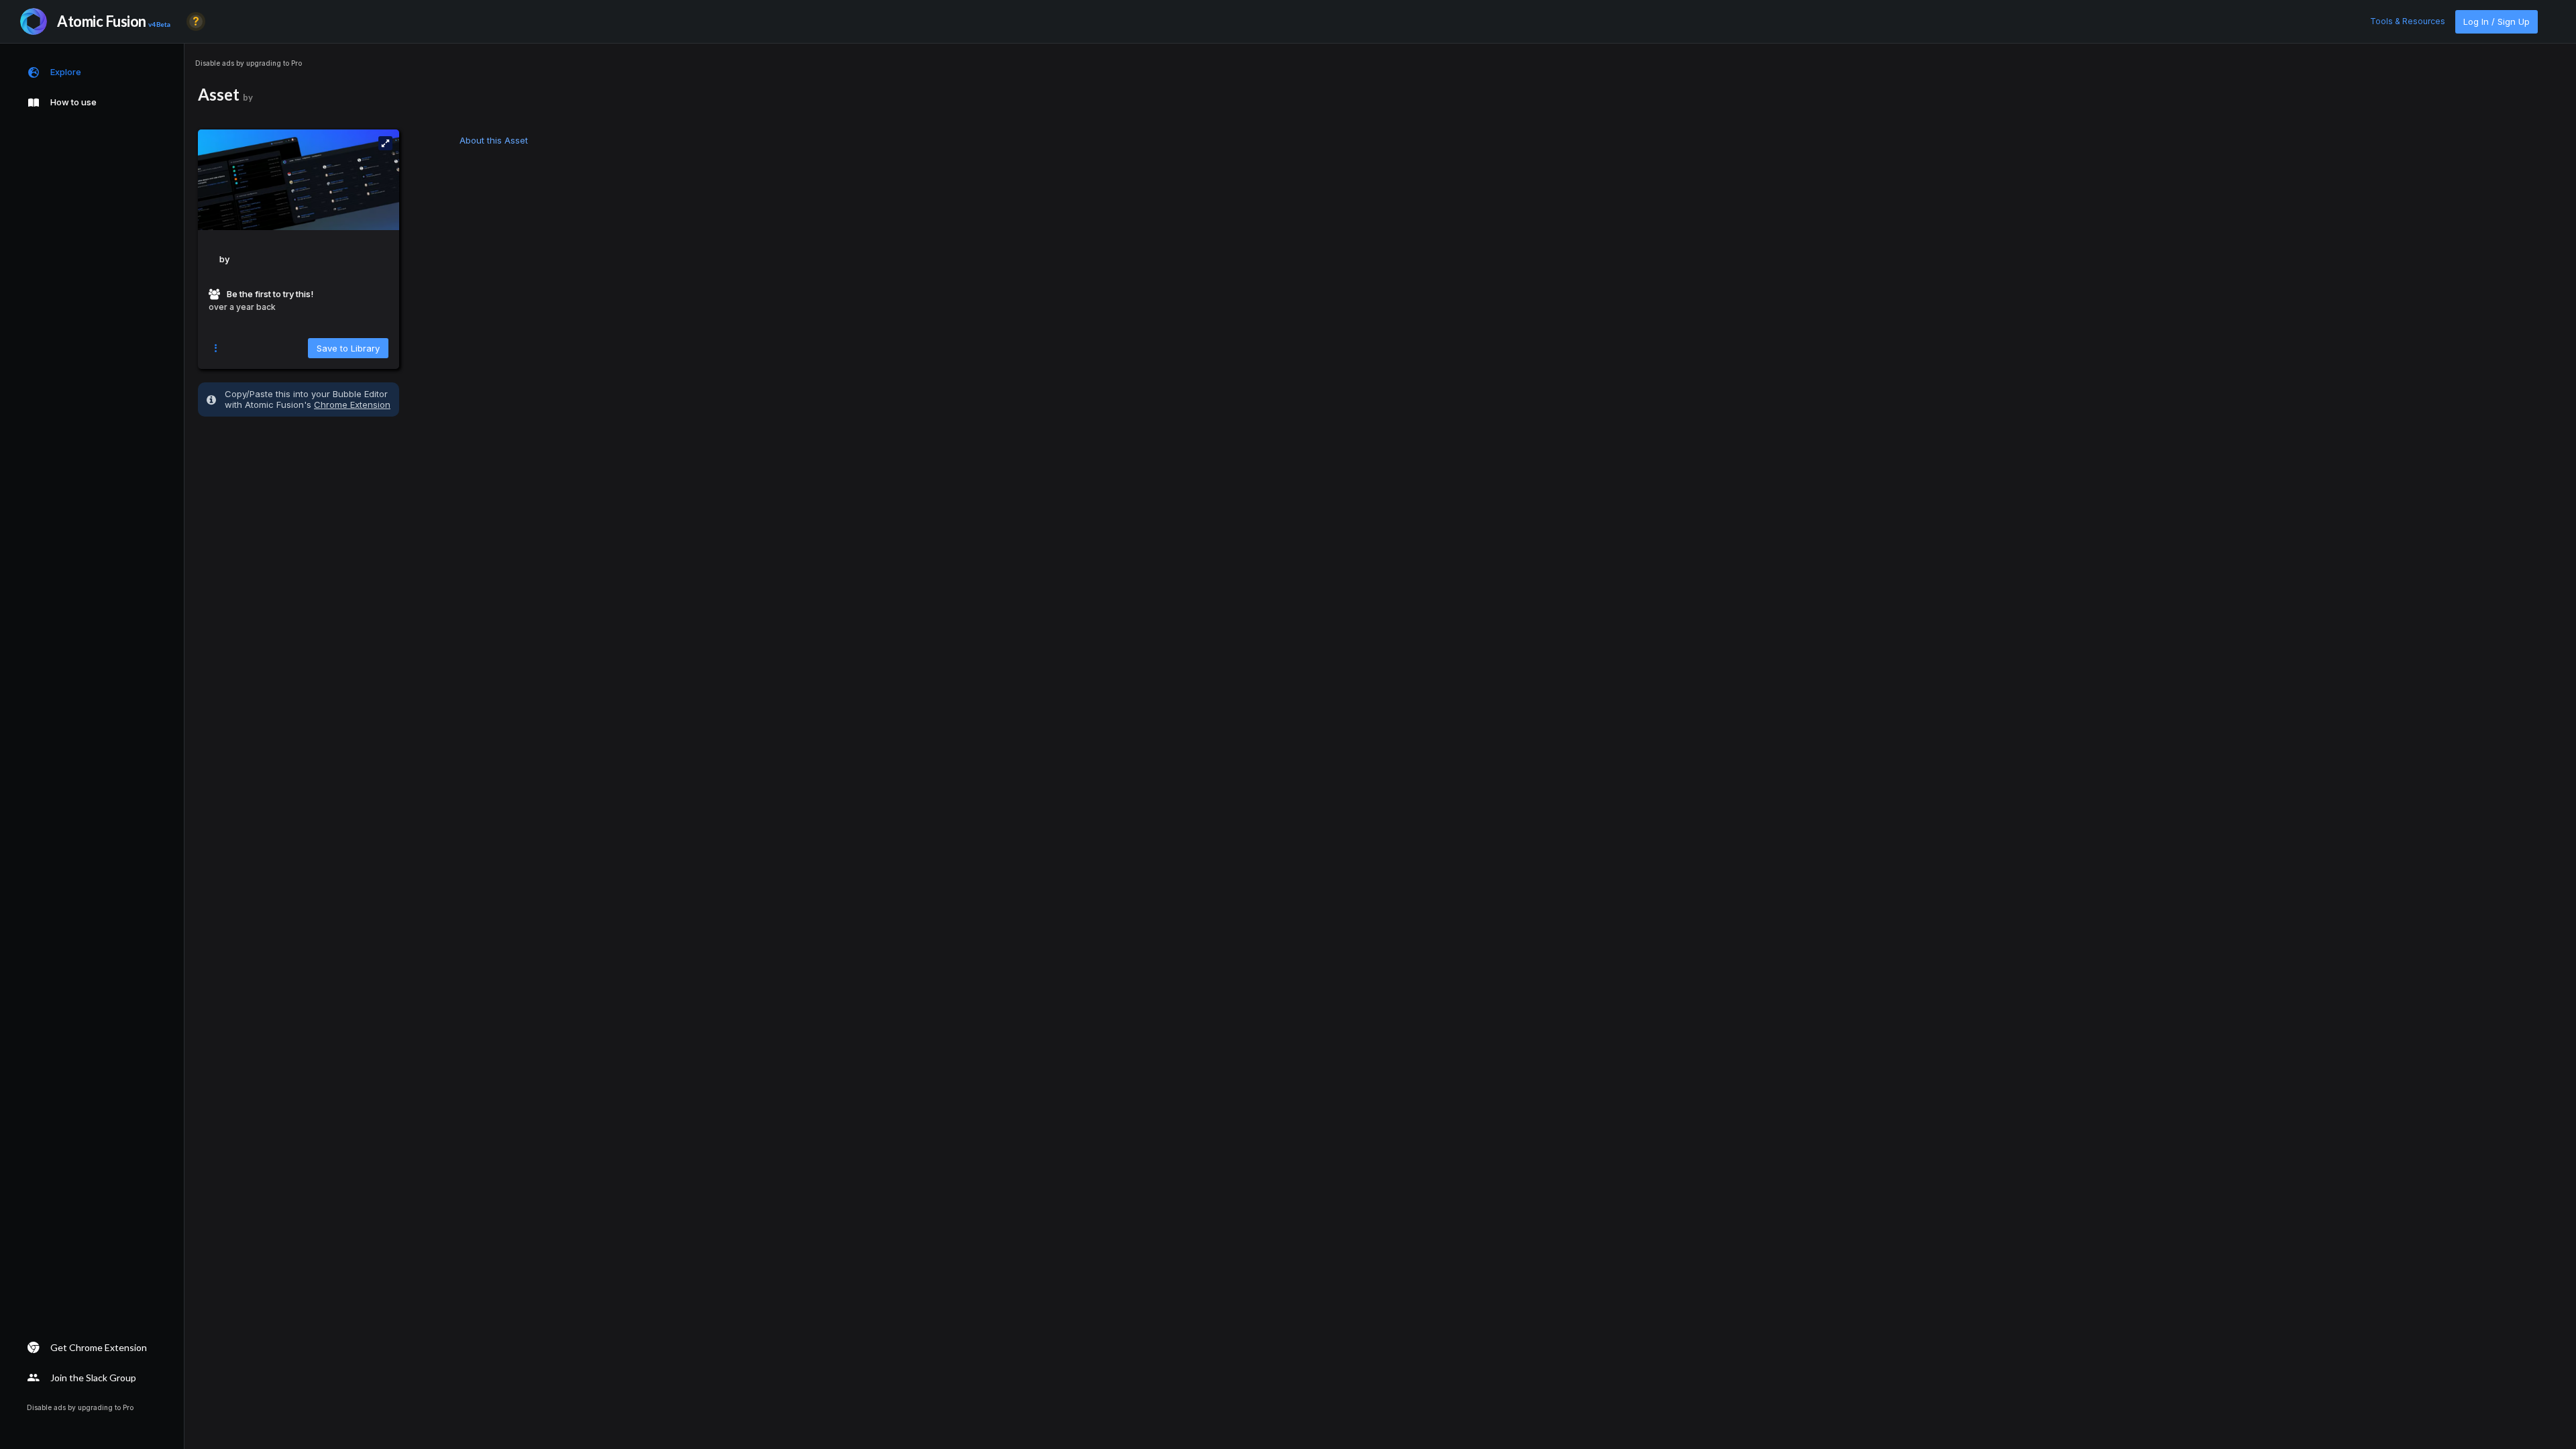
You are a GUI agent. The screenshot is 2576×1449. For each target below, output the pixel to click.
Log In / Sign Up (2497, 21)
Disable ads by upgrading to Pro (249, 63)
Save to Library (348, 348)
